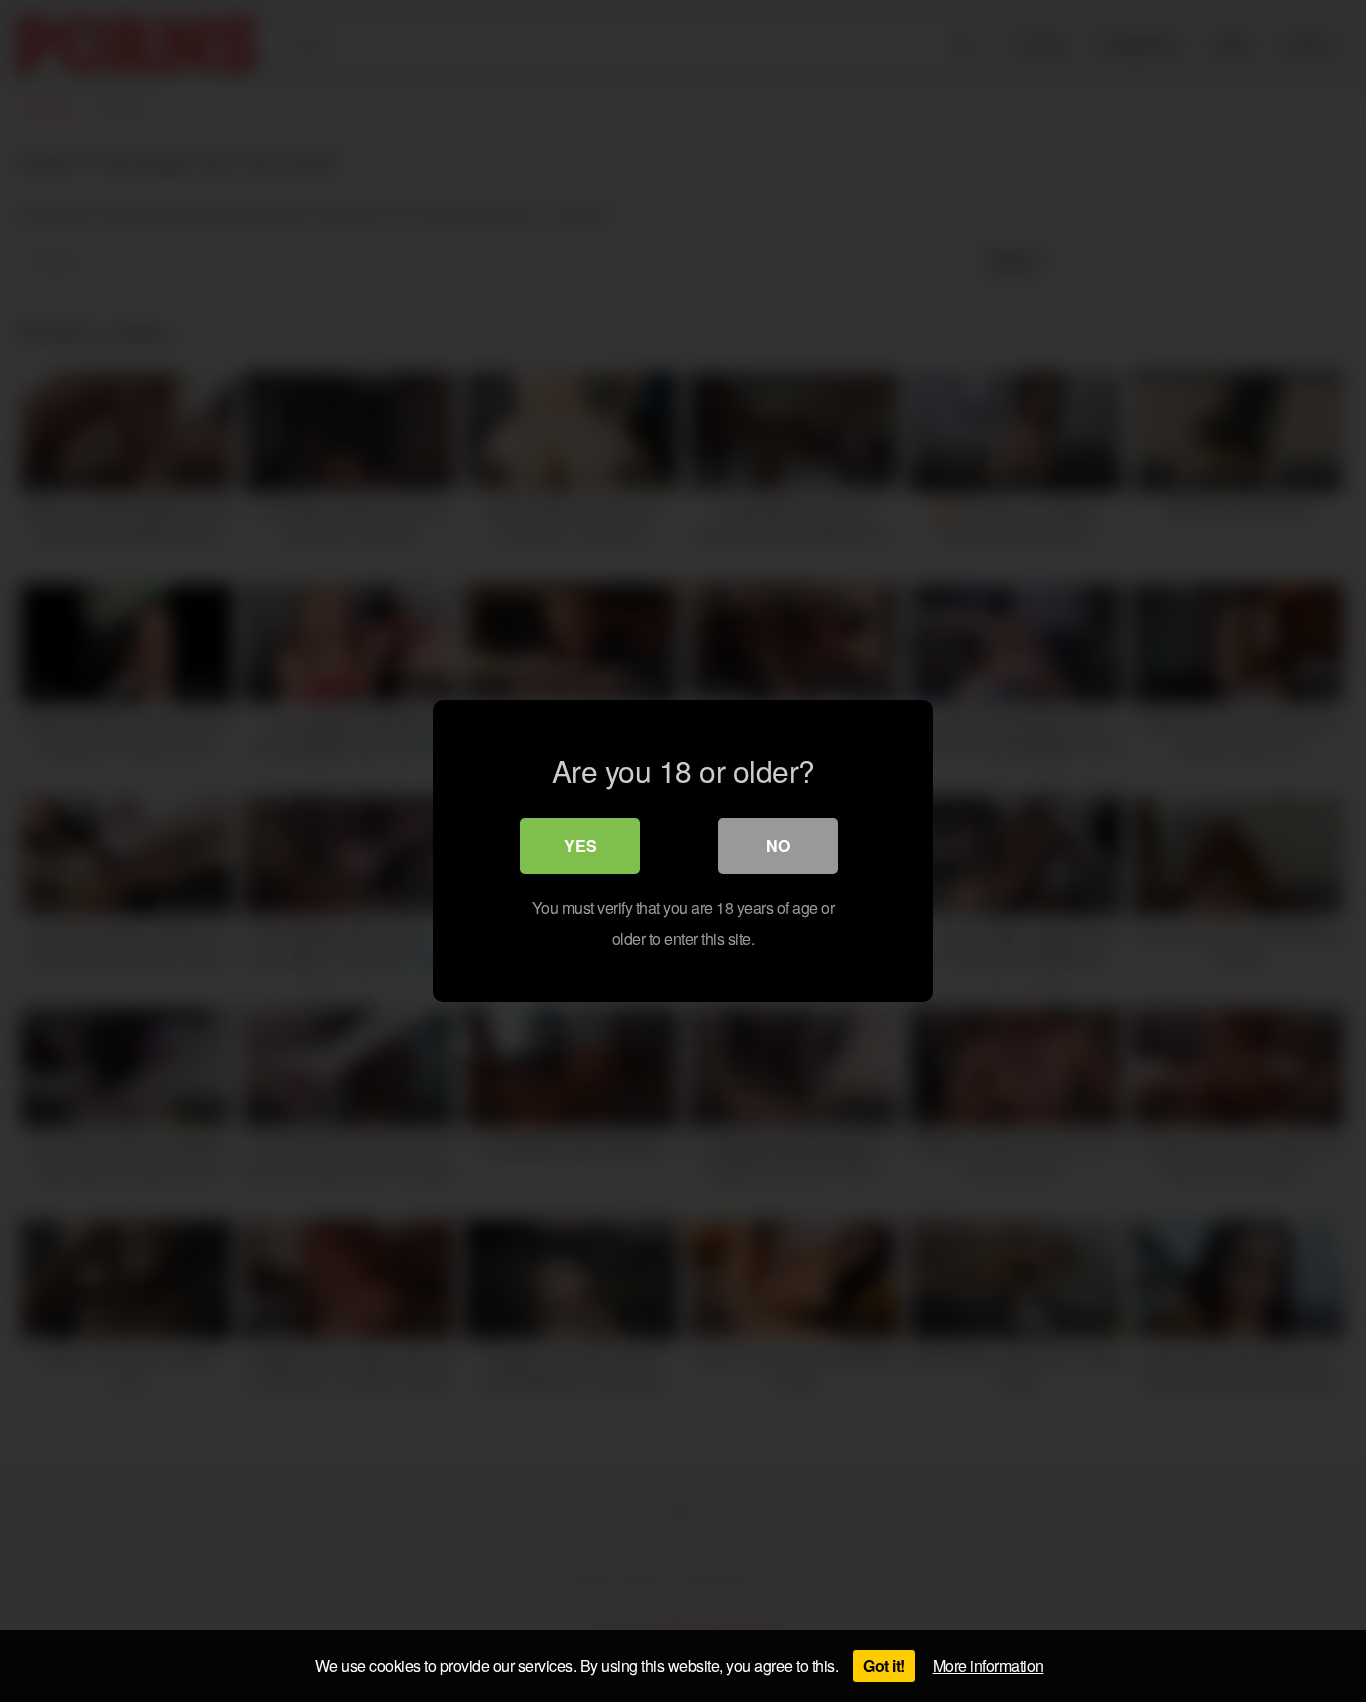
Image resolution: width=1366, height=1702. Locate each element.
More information (988, 1665)
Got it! (884, 1665)
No (778, 845)
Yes (580, 845)
